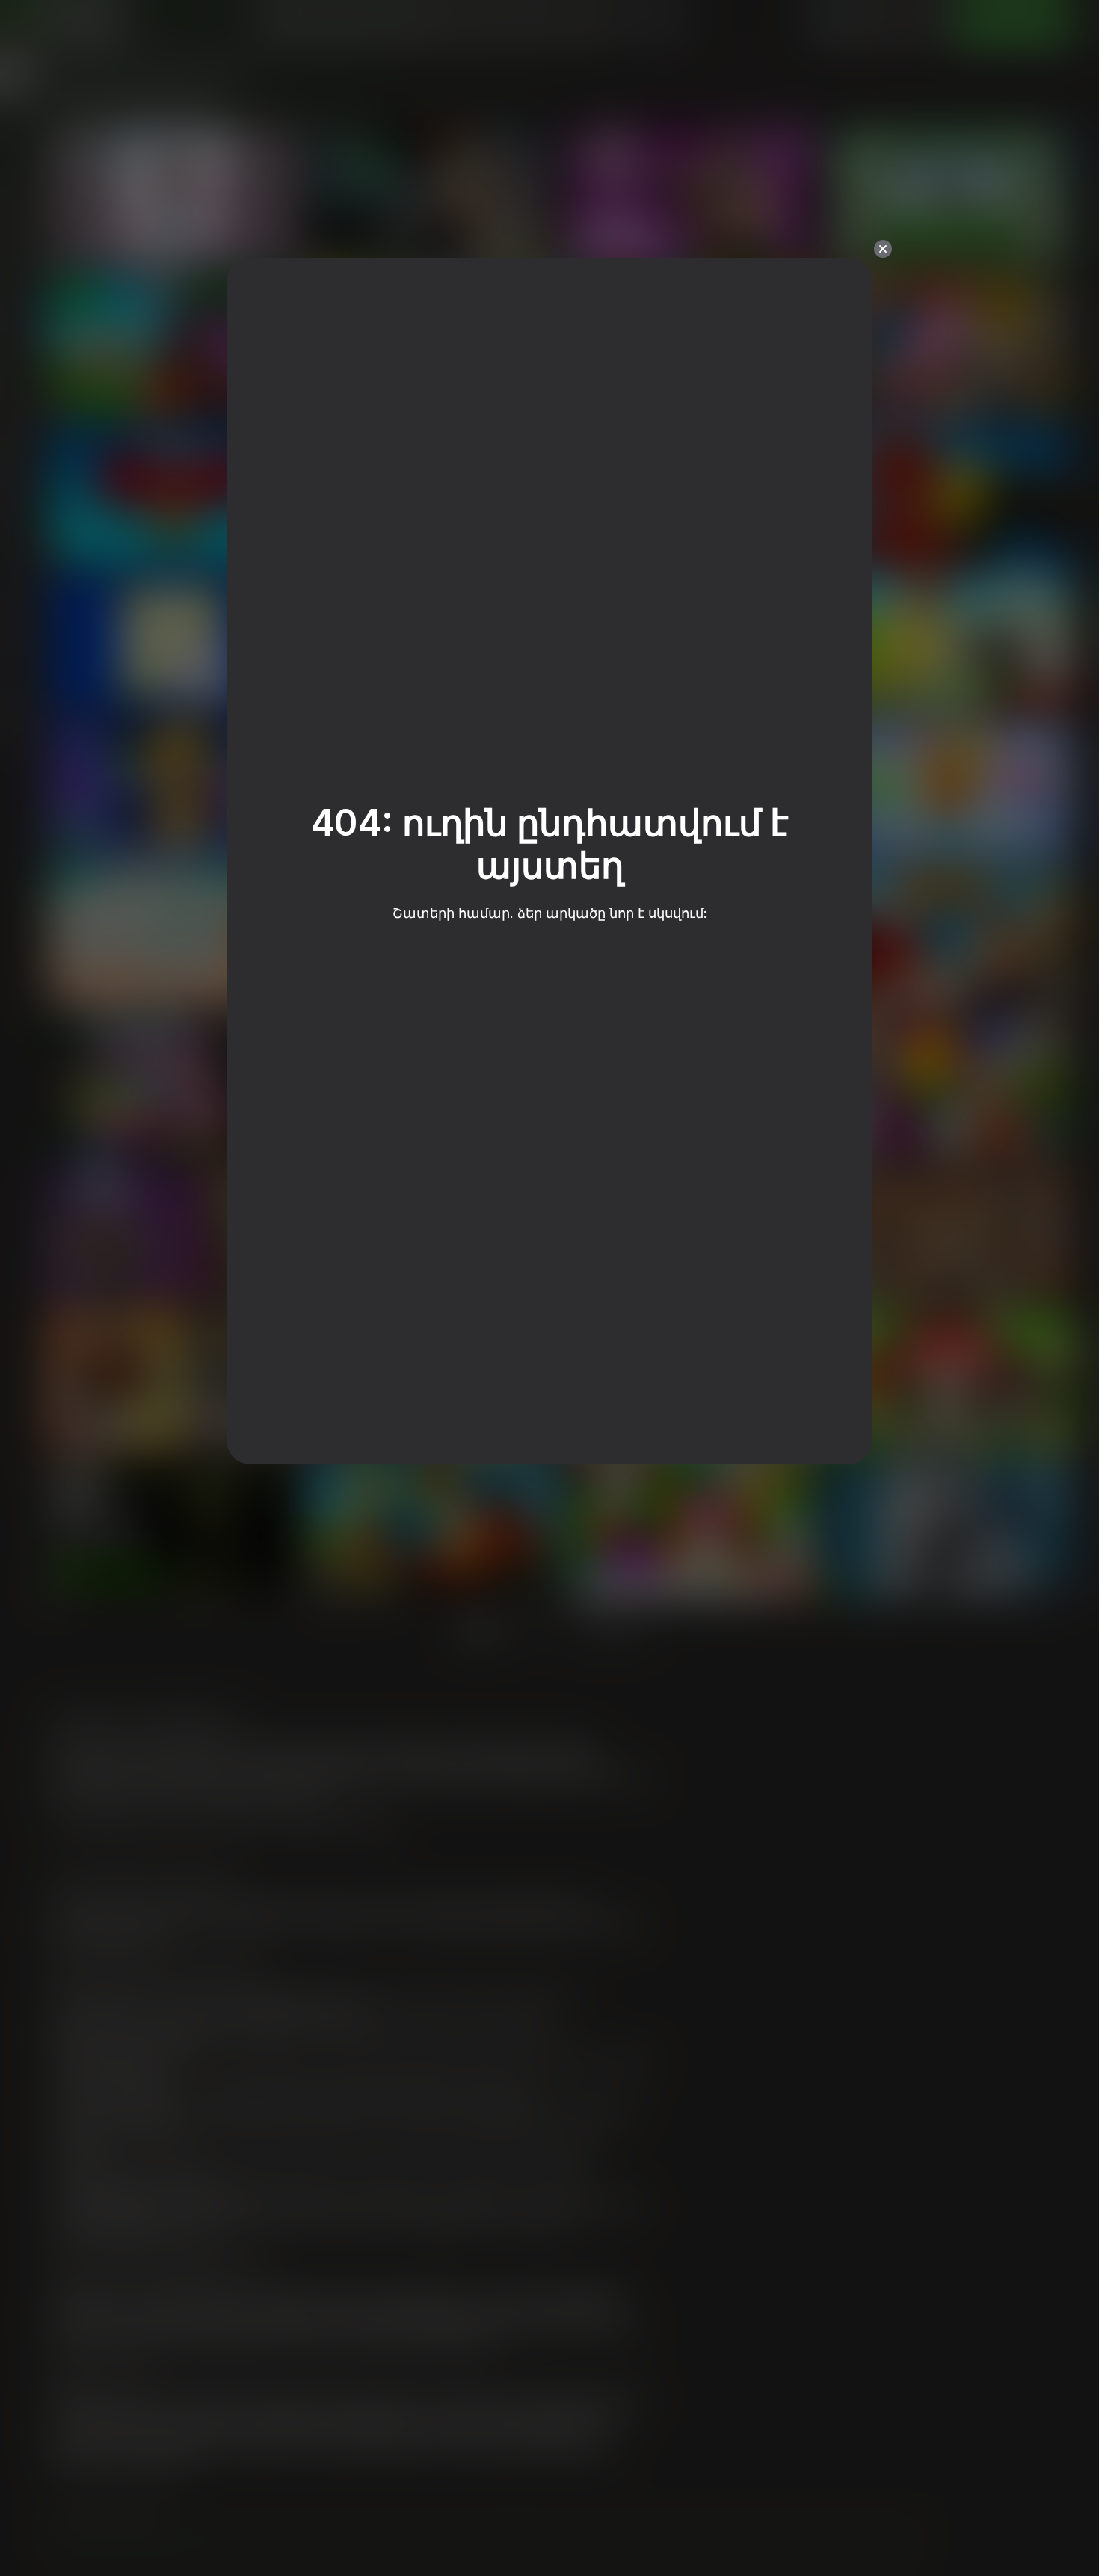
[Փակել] (883, 249)
